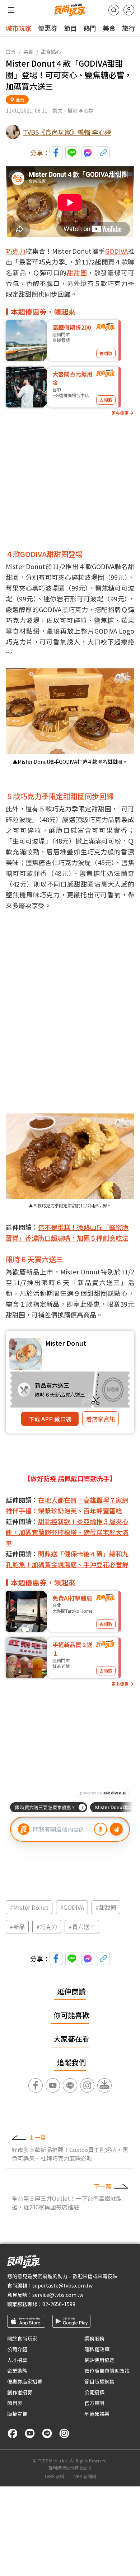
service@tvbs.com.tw (58, 2295)
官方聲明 (94, 2403)
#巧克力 (47, 1927)
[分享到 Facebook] (56, 153)
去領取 (106, 353)
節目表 (15, 2403)
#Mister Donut (29, 1907)
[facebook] (13, 2433)
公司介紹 (17, 2349)
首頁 (11, 52)
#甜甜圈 (106, 1907)
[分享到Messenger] (88, 153)
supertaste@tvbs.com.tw (62, 2285)
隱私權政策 (97, 2349)
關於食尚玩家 (22, 2338)
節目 (70, 28)
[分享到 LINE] (72, 153)
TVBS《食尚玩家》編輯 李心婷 (67, 132)
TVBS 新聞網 (84, 2476)
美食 (109, 28)
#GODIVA (72, 1907)
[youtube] (30, 2433)
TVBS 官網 (54, 2476)
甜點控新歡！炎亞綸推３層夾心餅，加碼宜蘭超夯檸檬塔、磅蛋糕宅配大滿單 (67, 1532)
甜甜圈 (77, 272)
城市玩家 (19, 28)
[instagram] (64, 2433)
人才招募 (17, 2360)
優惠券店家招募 (25, 2381)
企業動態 (17, 2371)
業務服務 (94, 2338)
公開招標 (94, 2392)
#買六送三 (82, 1927)
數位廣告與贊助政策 (107, 2371)
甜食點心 (51, 52)
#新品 (17, 1927)
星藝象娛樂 (97, 2414)
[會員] (129, 10)
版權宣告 (17, 2414)
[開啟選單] (11, 10)
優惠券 (48, 28)
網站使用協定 (99, 2360)
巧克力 (16, 251)
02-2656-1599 (59, 2304)
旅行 (129, 28)
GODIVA (116, 251)
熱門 (90, 28)
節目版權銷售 (99, 2381)
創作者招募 (20, 2392)
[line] (47, 2433)
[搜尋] (114, 10)
